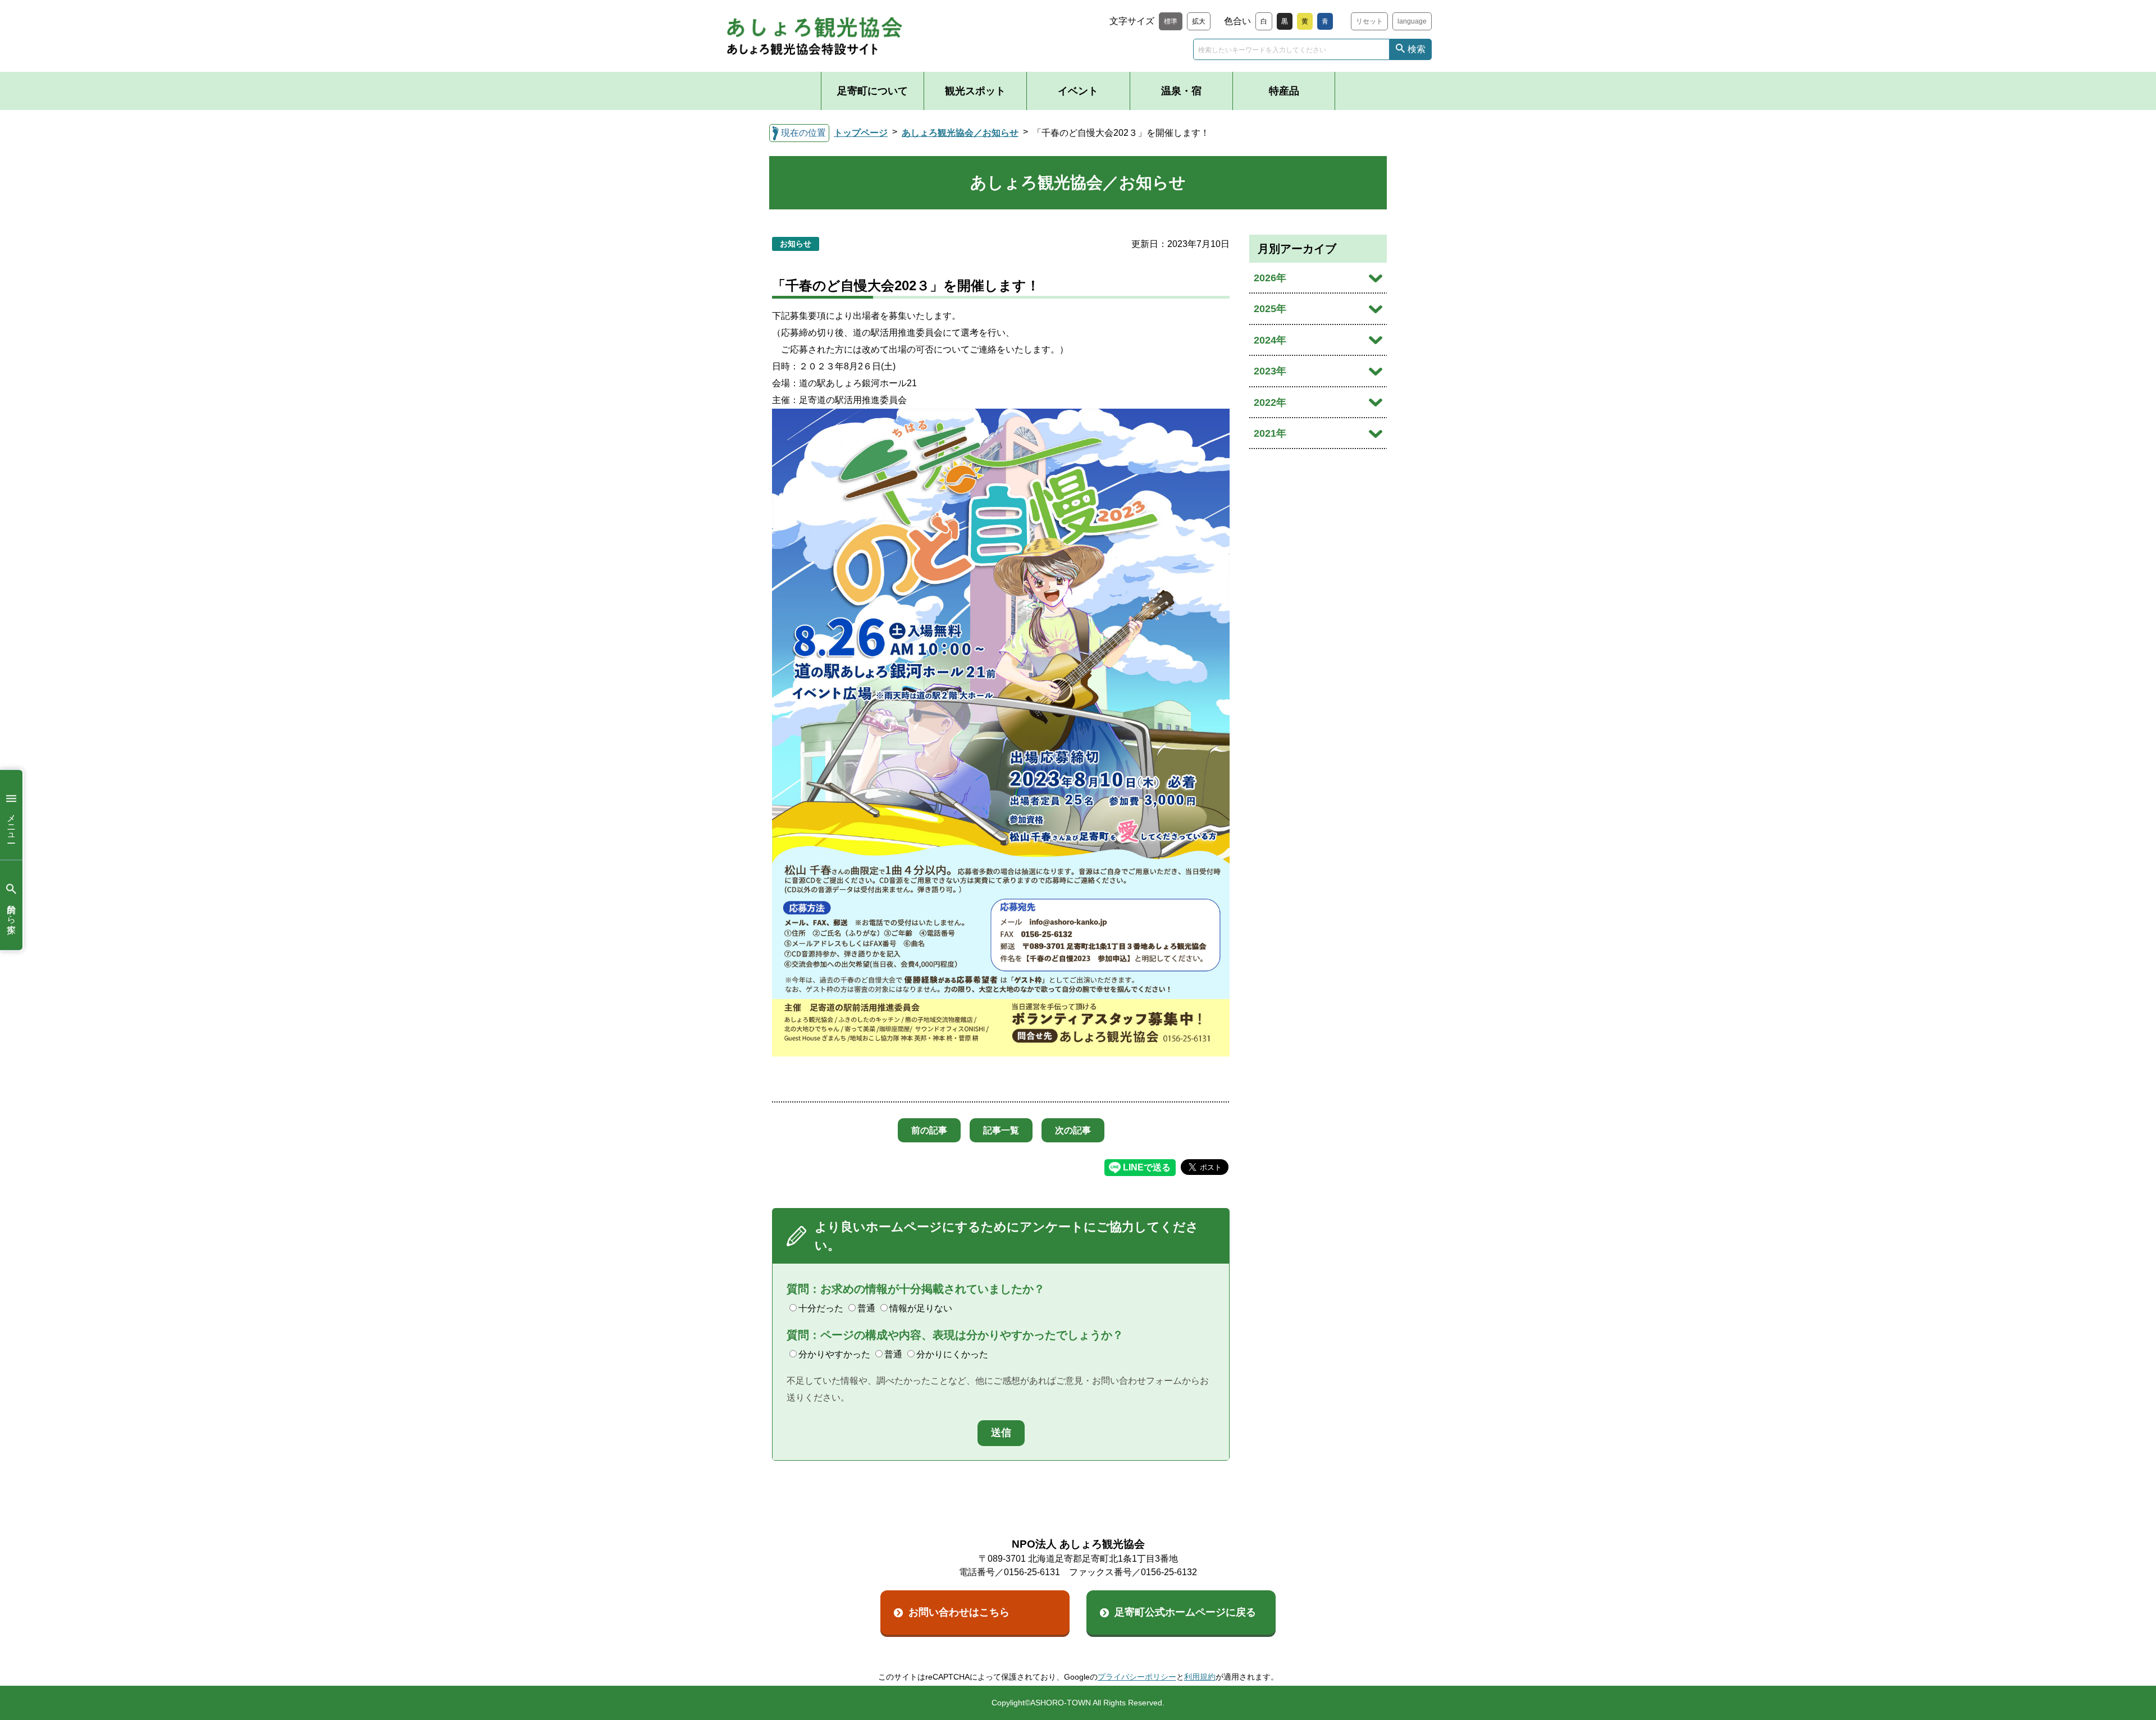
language (1412, 21)
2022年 (1270, 402)
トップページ (861, 133)
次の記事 (1073, 1130)
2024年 (1270, 340)
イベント (1078, 91)
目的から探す (12, 913)
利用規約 (1200, 1677)
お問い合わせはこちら (959, 1612)
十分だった (821, 1308)
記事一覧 (1001, 1130)
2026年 (1270, 278)
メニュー (12, 823)
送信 (1001, 1433)
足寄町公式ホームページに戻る (1185, 1612)
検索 (1417, 49)
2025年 (1270, 309)
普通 (866, 1308)
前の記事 (929, 1130)
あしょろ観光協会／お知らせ (960, 133)
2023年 (1270, 371)
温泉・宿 (1181, 91)
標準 (1171, 21)
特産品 (1284, 91)
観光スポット (975, 91)
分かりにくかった (952, 1354)
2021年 (1270, 433)
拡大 (1199, 21)
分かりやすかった (834, 1354)
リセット (1369, 21)
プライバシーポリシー (1137, 1677)
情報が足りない (921, 1308)
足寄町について (873, 91)
